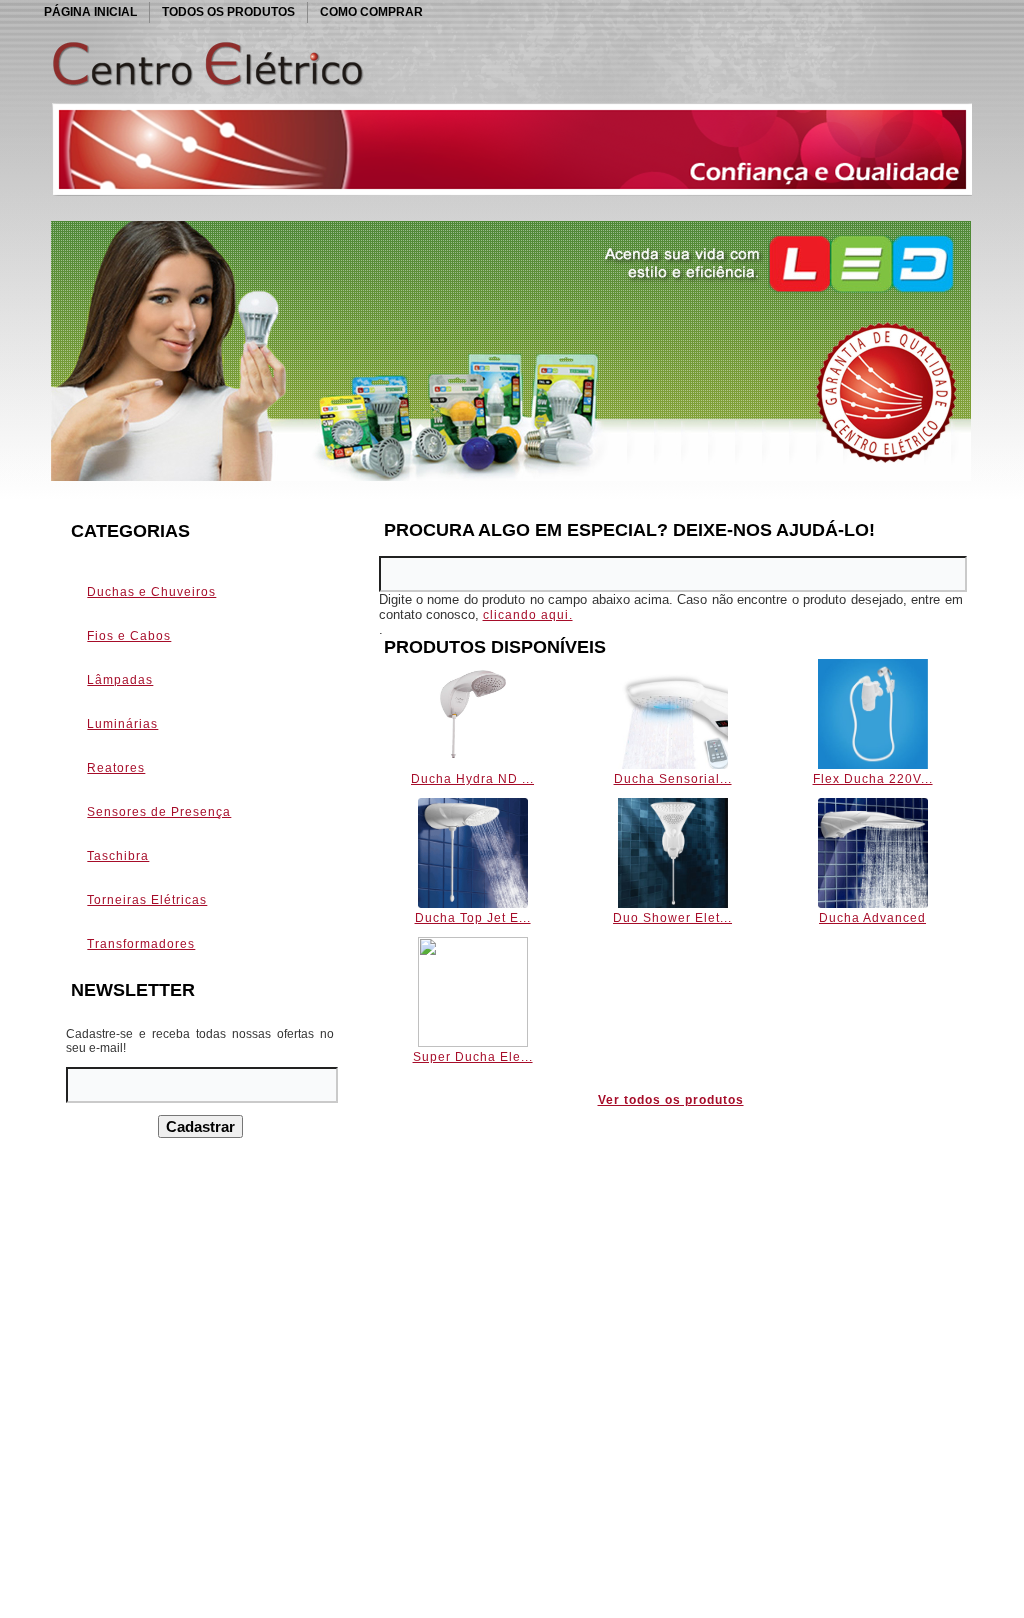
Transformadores (141, 944)
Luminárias (122, 724)
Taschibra (118, 856)
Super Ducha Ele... (473, 1057)
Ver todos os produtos (671, 1100)
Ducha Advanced (872, 918)
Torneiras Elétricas (147, 900)
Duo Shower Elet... (672, 918)
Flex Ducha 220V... (873, 779)
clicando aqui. (528, 615)
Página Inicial (90, 12)
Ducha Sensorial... (673, 779)
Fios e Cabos (129, 636)
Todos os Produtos (228, 12)
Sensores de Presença (159, 812)
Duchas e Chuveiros (151, 592)
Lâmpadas (120, 680)
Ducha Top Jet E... (473, 918)
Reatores (116, 768)
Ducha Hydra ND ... (472, 779)
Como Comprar (371, 12)
